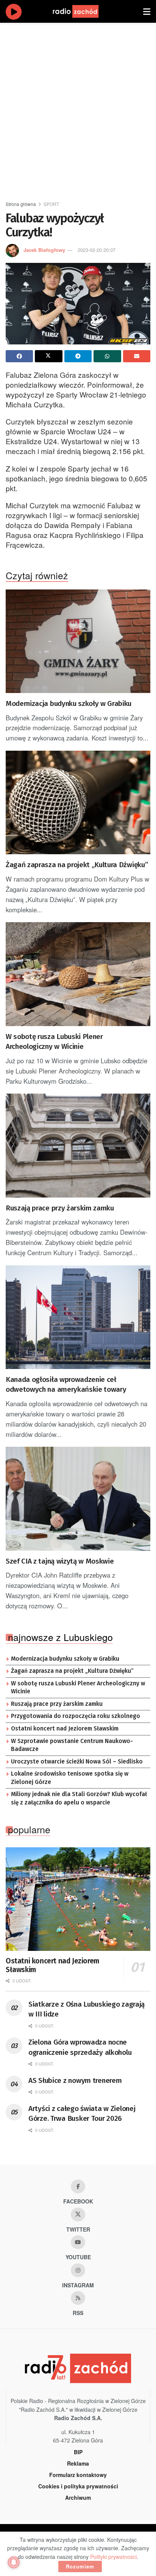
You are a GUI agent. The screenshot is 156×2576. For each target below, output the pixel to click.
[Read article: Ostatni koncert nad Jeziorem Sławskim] (78, 1899)
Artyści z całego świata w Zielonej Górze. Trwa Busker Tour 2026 (82, 2114)
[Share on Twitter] (48, 356)
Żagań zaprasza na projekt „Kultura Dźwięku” (77, 865)
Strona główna (21, 204)
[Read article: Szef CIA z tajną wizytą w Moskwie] (78, 1499)
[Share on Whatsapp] (107, 356)
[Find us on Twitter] (78, 2215)
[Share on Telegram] (78, 356)
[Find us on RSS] (78, 2298)
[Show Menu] (147, 11)
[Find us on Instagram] (78, 2270)
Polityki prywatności (113, 2557)
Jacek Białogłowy (44, 250)
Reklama (78, 2463)
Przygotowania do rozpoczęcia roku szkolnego (76, 1716)
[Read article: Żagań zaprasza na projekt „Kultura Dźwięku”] (78, 802)
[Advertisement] (78, 108)
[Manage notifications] (14, 2562)
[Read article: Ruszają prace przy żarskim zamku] (78, 1145)
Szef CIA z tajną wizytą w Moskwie (60, 1561)
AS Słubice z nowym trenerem (75, 2080)
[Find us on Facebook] (78, 2186)
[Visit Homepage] (83, 11)
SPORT (51, 204)
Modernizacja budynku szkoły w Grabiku (69, 703)
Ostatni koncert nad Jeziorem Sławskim (65, 1729)
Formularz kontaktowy (78, 2475)
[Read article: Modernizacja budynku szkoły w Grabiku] (78, 641)
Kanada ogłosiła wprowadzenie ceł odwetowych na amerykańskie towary (66, 1385)
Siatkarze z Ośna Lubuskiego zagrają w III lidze (87, 2009)
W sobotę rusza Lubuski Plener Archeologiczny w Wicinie (54, 1042)
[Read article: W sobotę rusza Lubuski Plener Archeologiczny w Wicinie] (78, 974)
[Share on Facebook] (19, 356)
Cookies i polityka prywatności (78, 2486)
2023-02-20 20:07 (97, 250)
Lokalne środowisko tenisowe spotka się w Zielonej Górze (70, 1778)
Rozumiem (80, 2566)
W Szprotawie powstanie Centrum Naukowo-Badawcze (72, 1745)
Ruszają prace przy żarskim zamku (60, 1208)
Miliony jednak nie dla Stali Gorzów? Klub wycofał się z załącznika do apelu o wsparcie (79, 1798)
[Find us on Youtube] (78, 2242)
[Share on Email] (137, 356)
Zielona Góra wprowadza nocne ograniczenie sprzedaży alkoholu (80, 2047)
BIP (78, 2452)
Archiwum (78, 2497)
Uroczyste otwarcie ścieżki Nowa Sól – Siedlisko (77, 1762)
